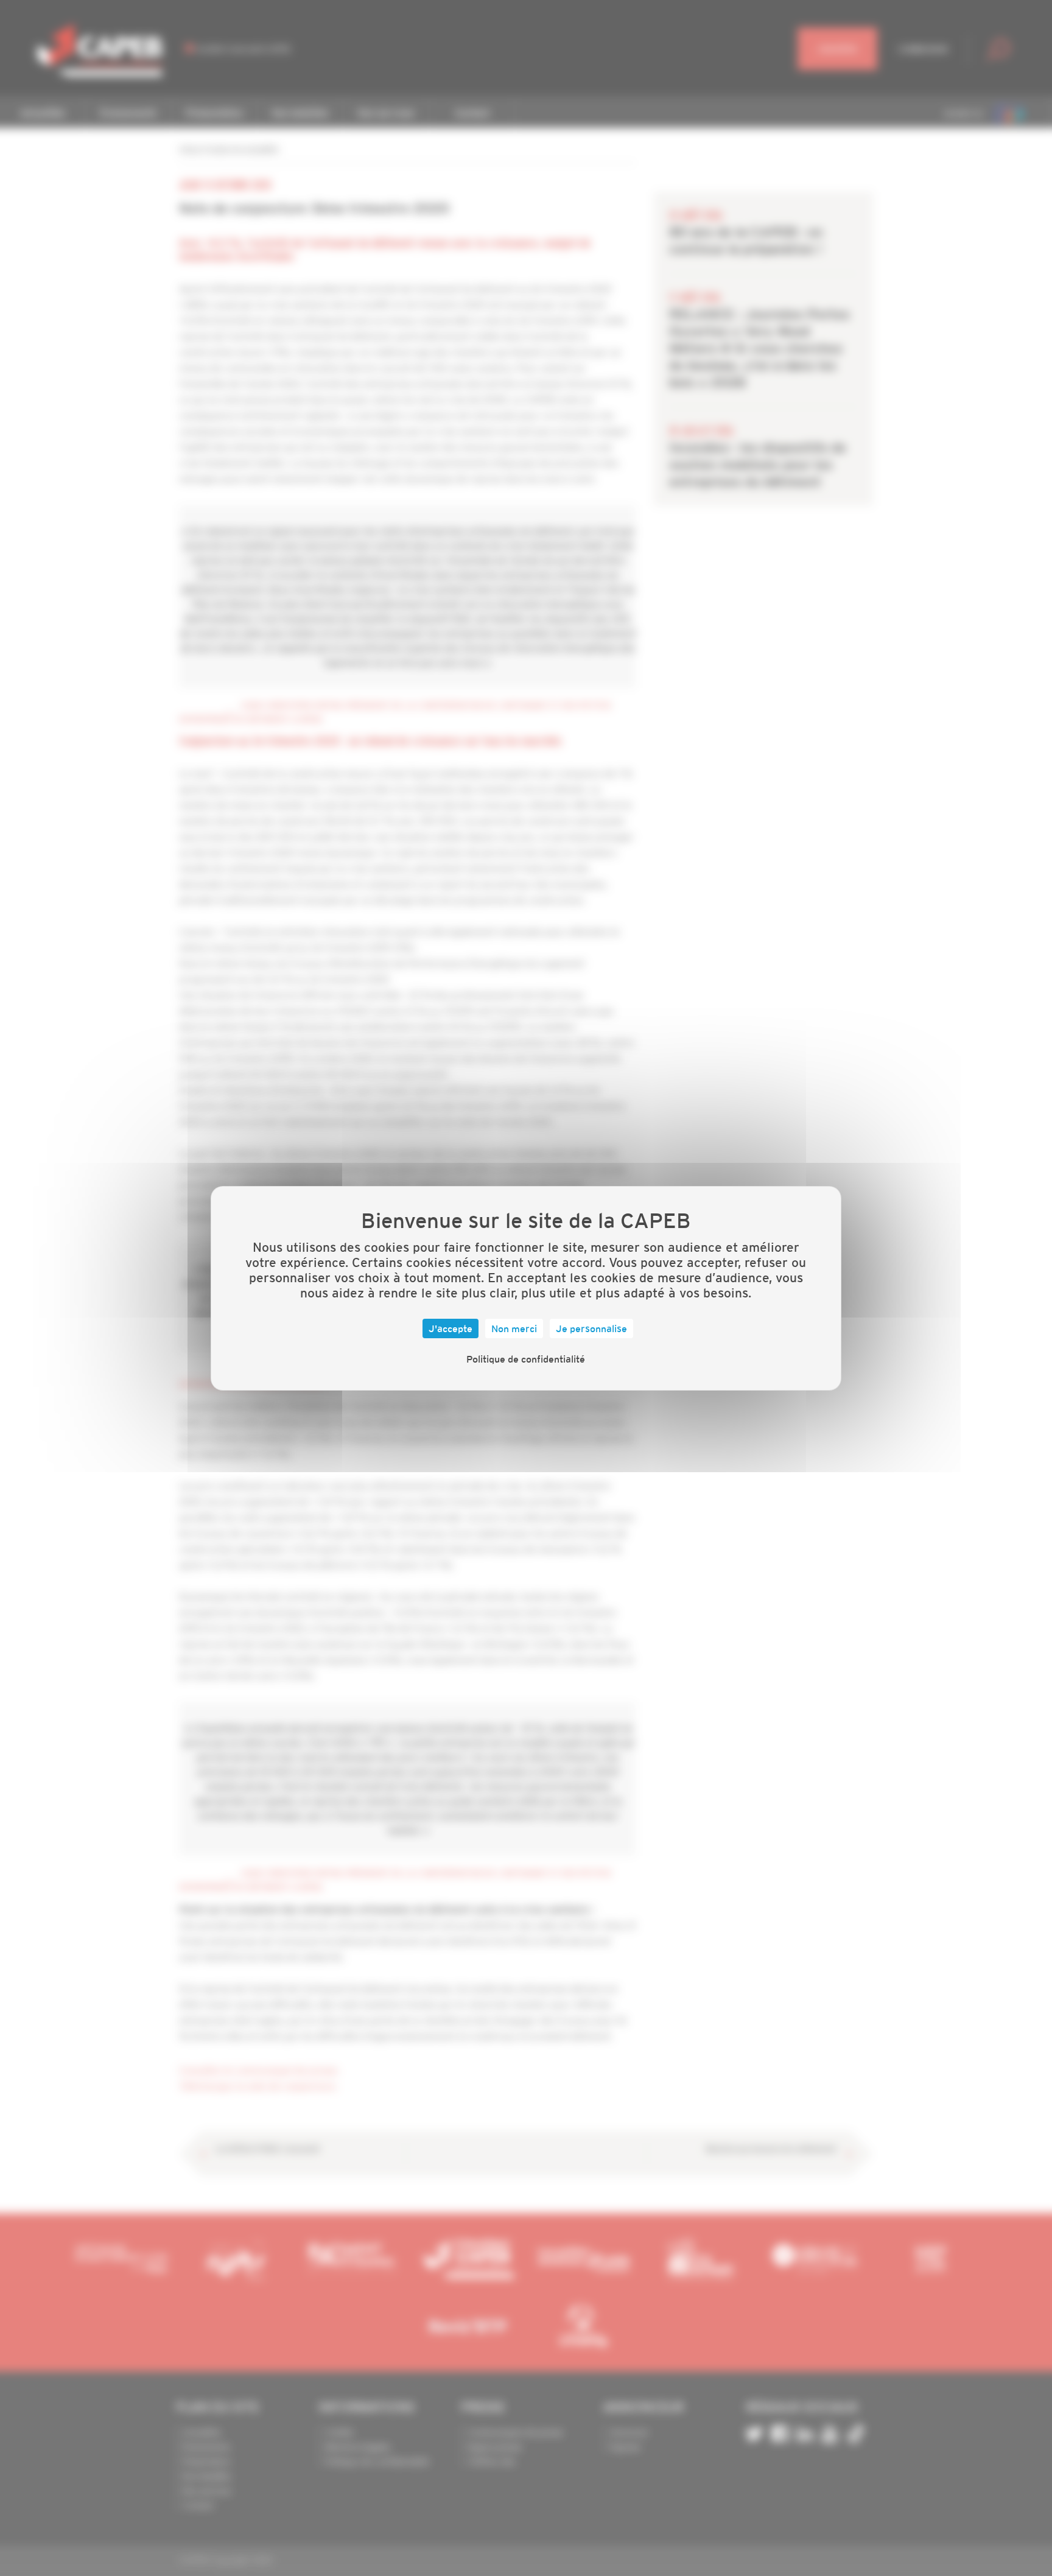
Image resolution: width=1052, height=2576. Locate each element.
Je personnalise (591, 1328)
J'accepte (451, 1328)
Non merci (514, 1328)
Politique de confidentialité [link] (526, 1359)
